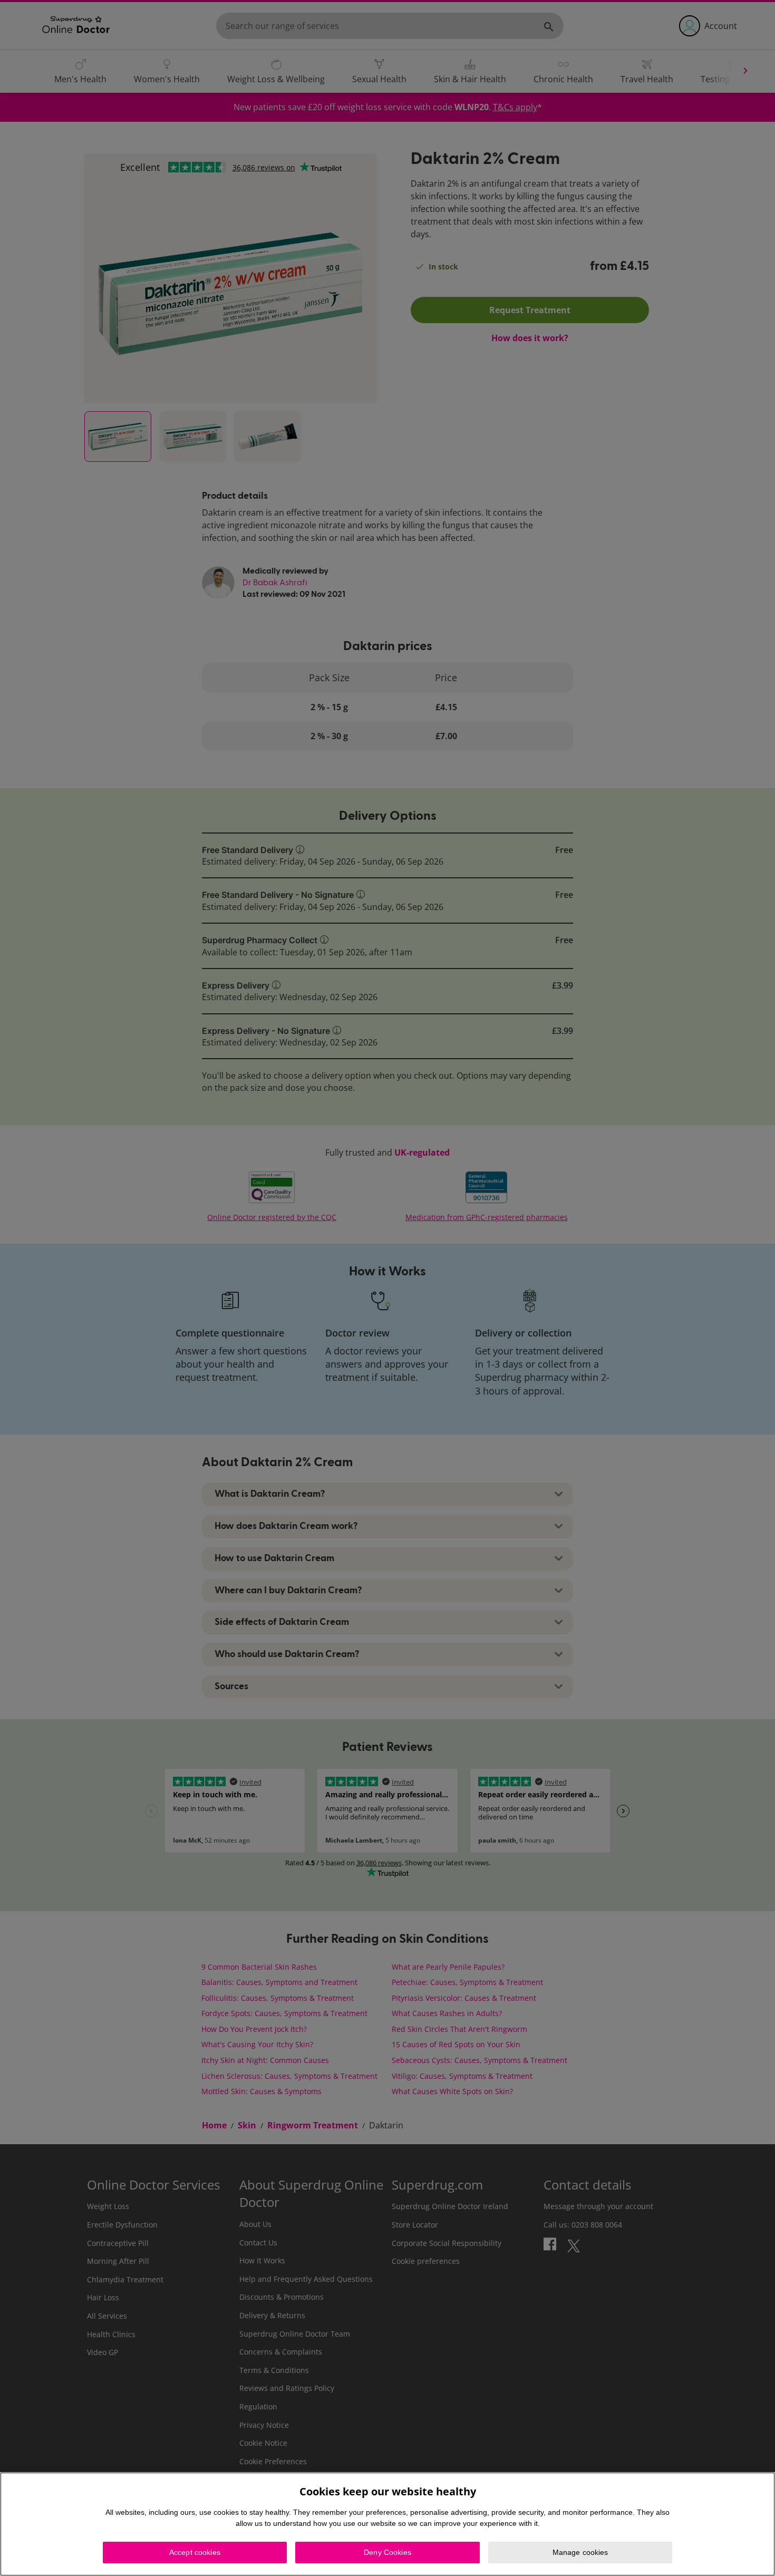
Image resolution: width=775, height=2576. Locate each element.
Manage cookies (580, 2552)
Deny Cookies (387, 2552)
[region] (387, 2524)
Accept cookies (195, 2552)
